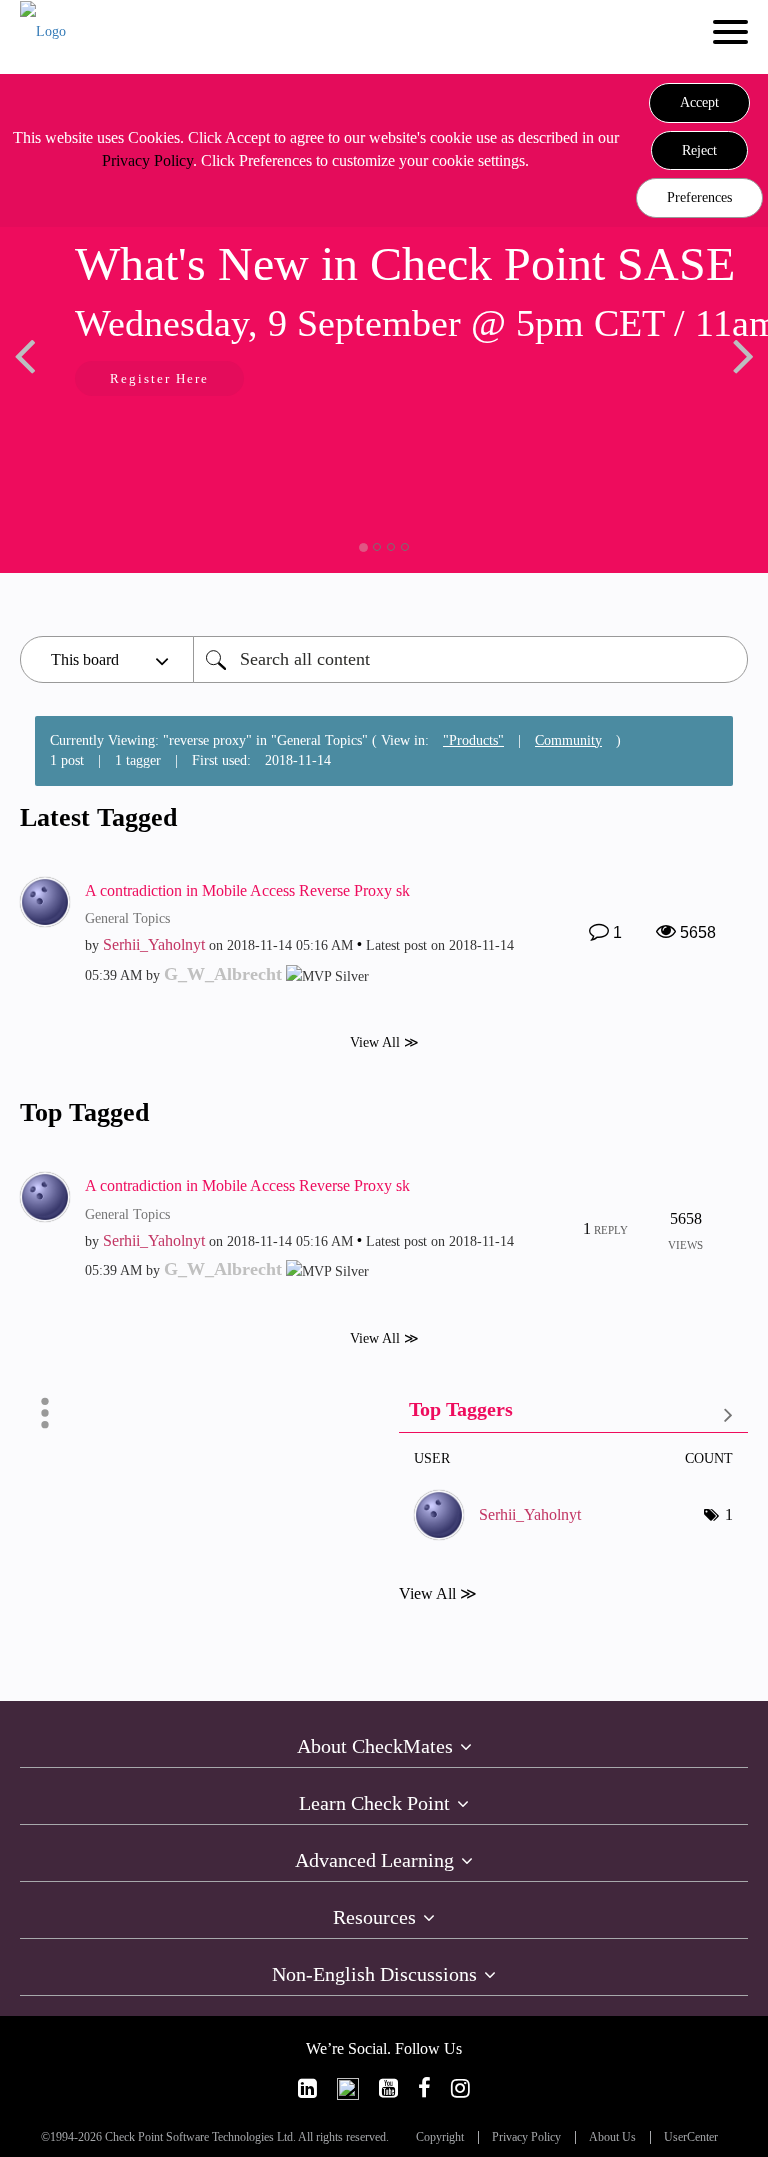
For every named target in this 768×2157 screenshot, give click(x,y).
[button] (699, 103)
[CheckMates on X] (348, 2088)
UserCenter (691, 2137)
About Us (612, 2137)
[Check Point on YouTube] (388, 2088)
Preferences (699, 197)
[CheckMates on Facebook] (424, 2088)
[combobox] (470, 659)
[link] (307, 2088)
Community (568, 740)
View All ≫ (384, 1042)
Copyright (440, 2137)
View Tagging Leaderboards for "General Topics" (573, 1413)
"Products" (473, 740)
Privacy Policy (147, 160)
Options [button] (45, 1413)
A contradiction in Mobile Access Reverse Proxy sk (247, 890)
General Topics (127, 918)
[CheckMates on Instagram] (460, 2088)
